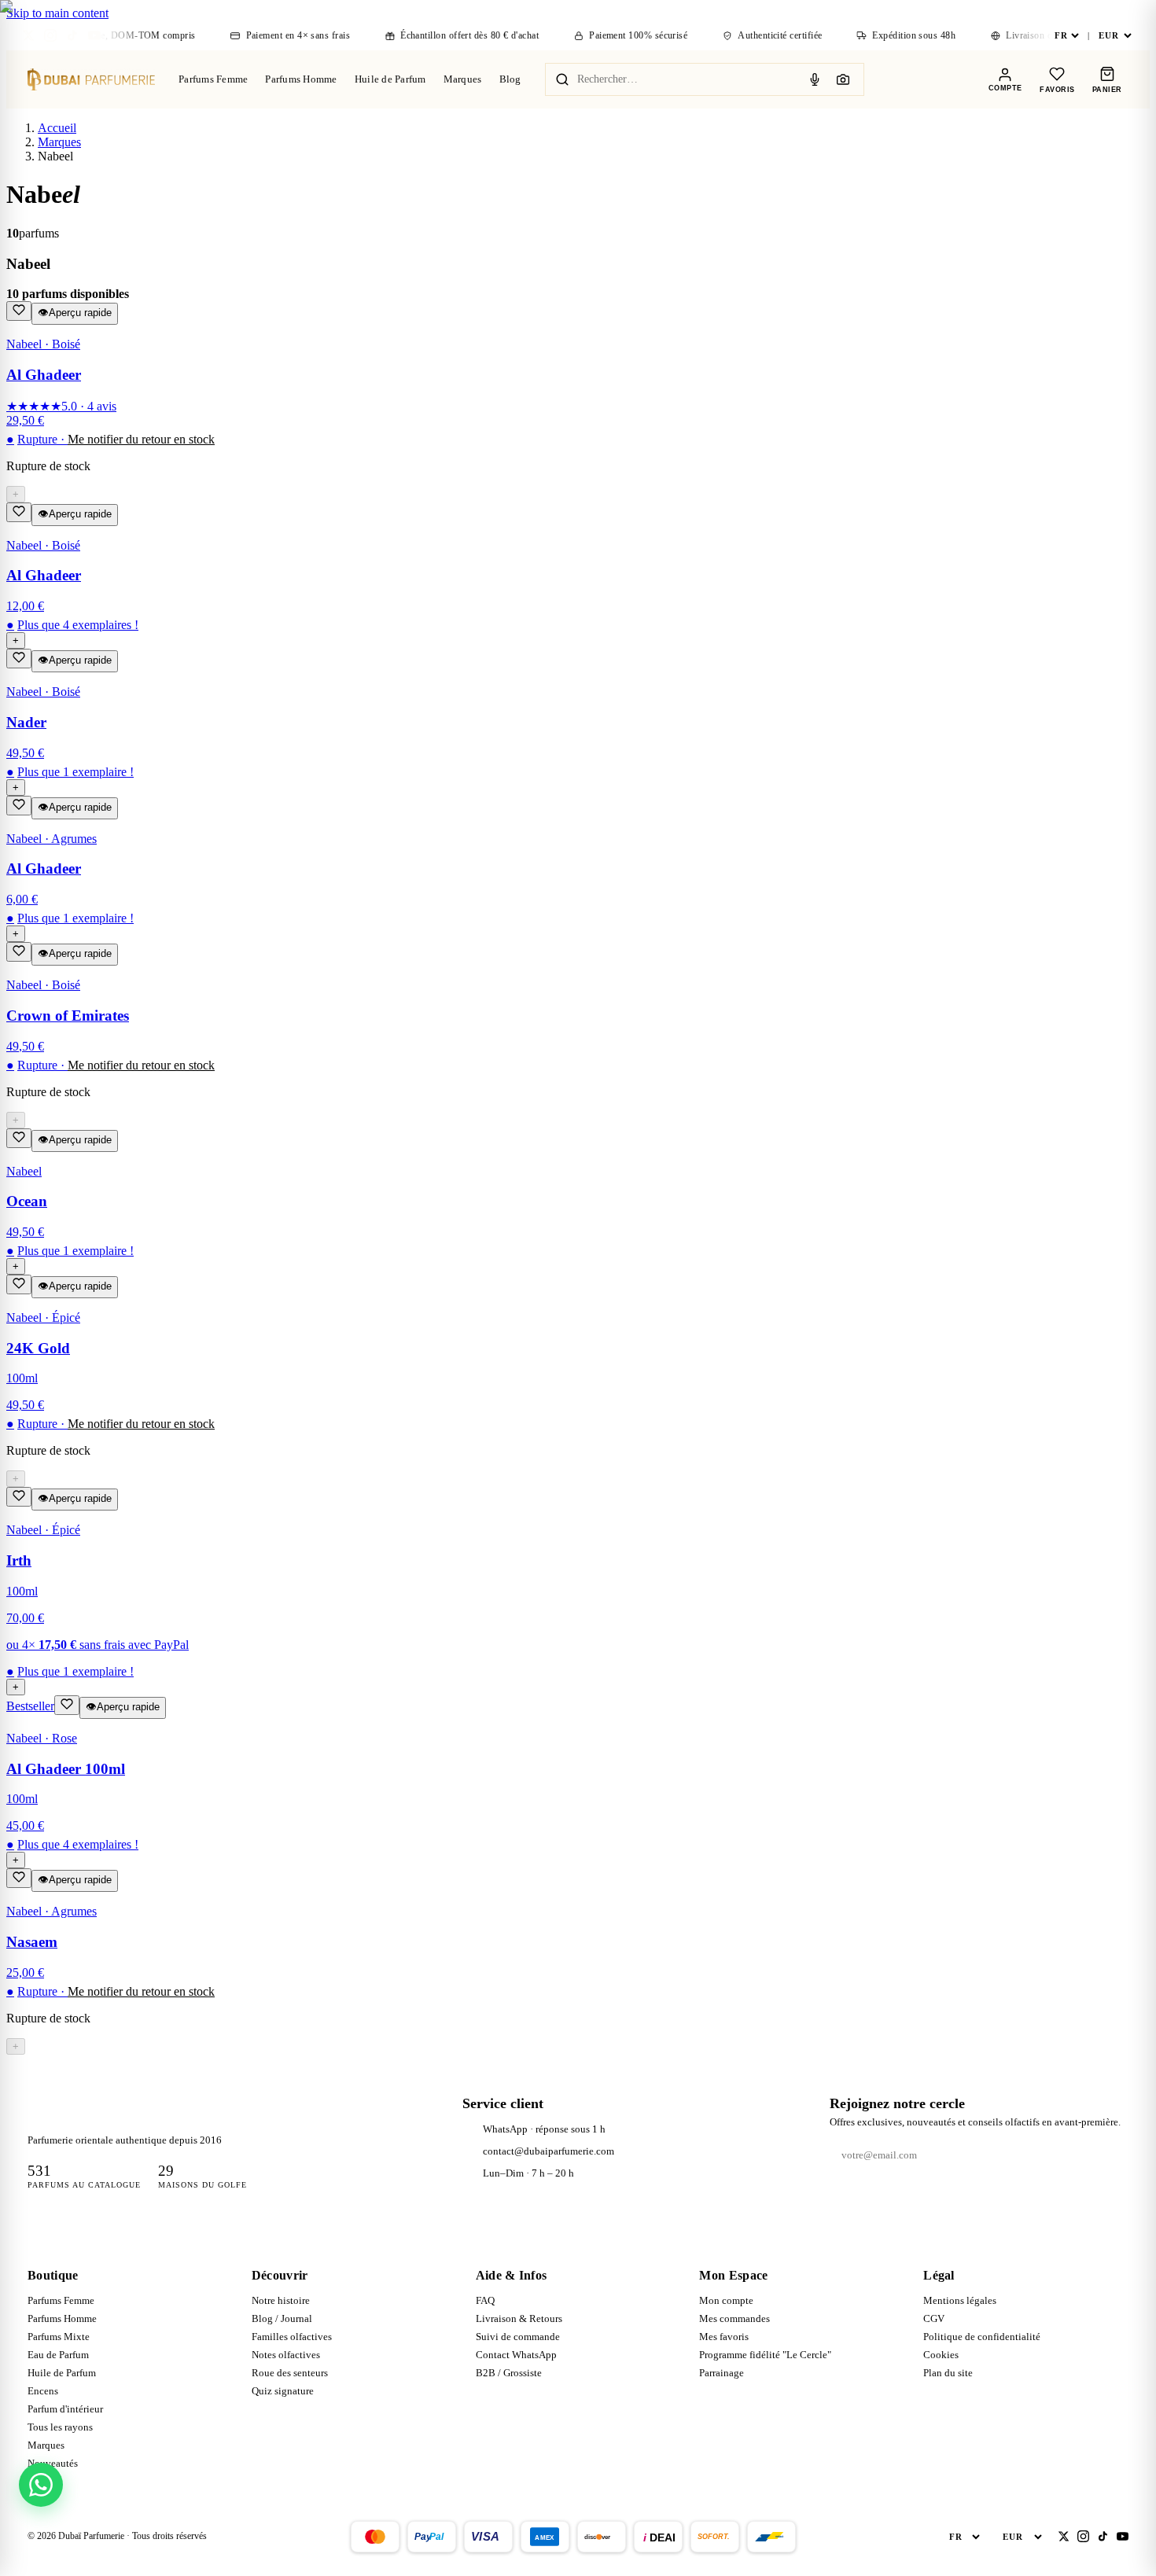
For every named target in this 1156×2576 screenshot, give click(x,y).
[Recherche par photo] (843, 79)
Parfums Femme (213, 79)
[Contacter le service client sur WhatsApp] (41, 2485)
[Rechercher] (562, 79)
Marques (463, 79)
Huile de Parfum (390, 79)
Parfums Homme (301, 79)
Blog (510, 79)
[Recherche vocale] (815, 79)
